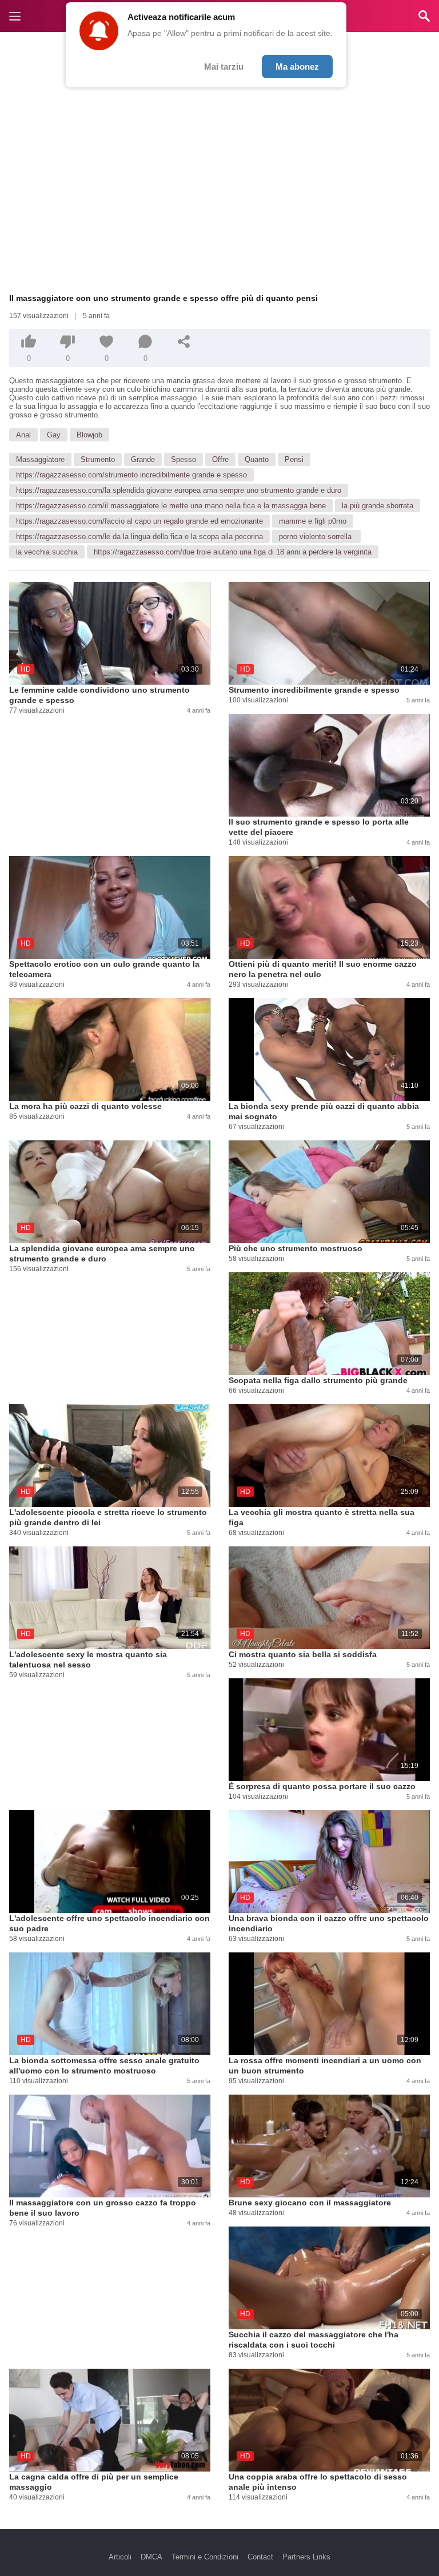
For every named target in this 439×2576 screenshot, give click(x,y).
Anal (23, 435)
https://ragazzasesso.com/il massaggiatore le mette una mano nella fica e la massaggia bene (171, 506)
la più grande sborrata (378, 506)
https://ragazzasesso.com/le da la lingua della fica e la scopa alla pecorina (139, 537)
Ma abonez (297, 67)
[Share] (184, 341)
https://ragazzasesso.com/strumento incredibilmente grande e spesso (131, 475)
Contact (260, 2557)
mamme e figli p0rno (313, 521)
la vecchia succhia (47, 552)
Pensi (294, 459)
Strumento (98, 459)
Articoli (120, 2557)
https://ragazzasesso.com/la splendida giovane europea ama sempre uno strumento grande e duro (179, 490)
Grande (143, 459)
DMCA (151, 2557)
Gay (54, 435)
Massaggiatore (40, 459)
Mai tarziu (224, 67)
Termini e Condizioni (205, 2557)
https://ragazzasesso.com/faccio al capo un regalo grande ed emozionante (139, 521)
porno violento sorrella (316, 537)
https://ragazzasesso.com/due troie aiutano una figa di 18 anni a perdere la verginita (233, 552)
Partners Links (306, 2557)
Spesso (183, 459)
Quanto (257, 459)
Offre (220, 459)
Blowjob (89, 435)
